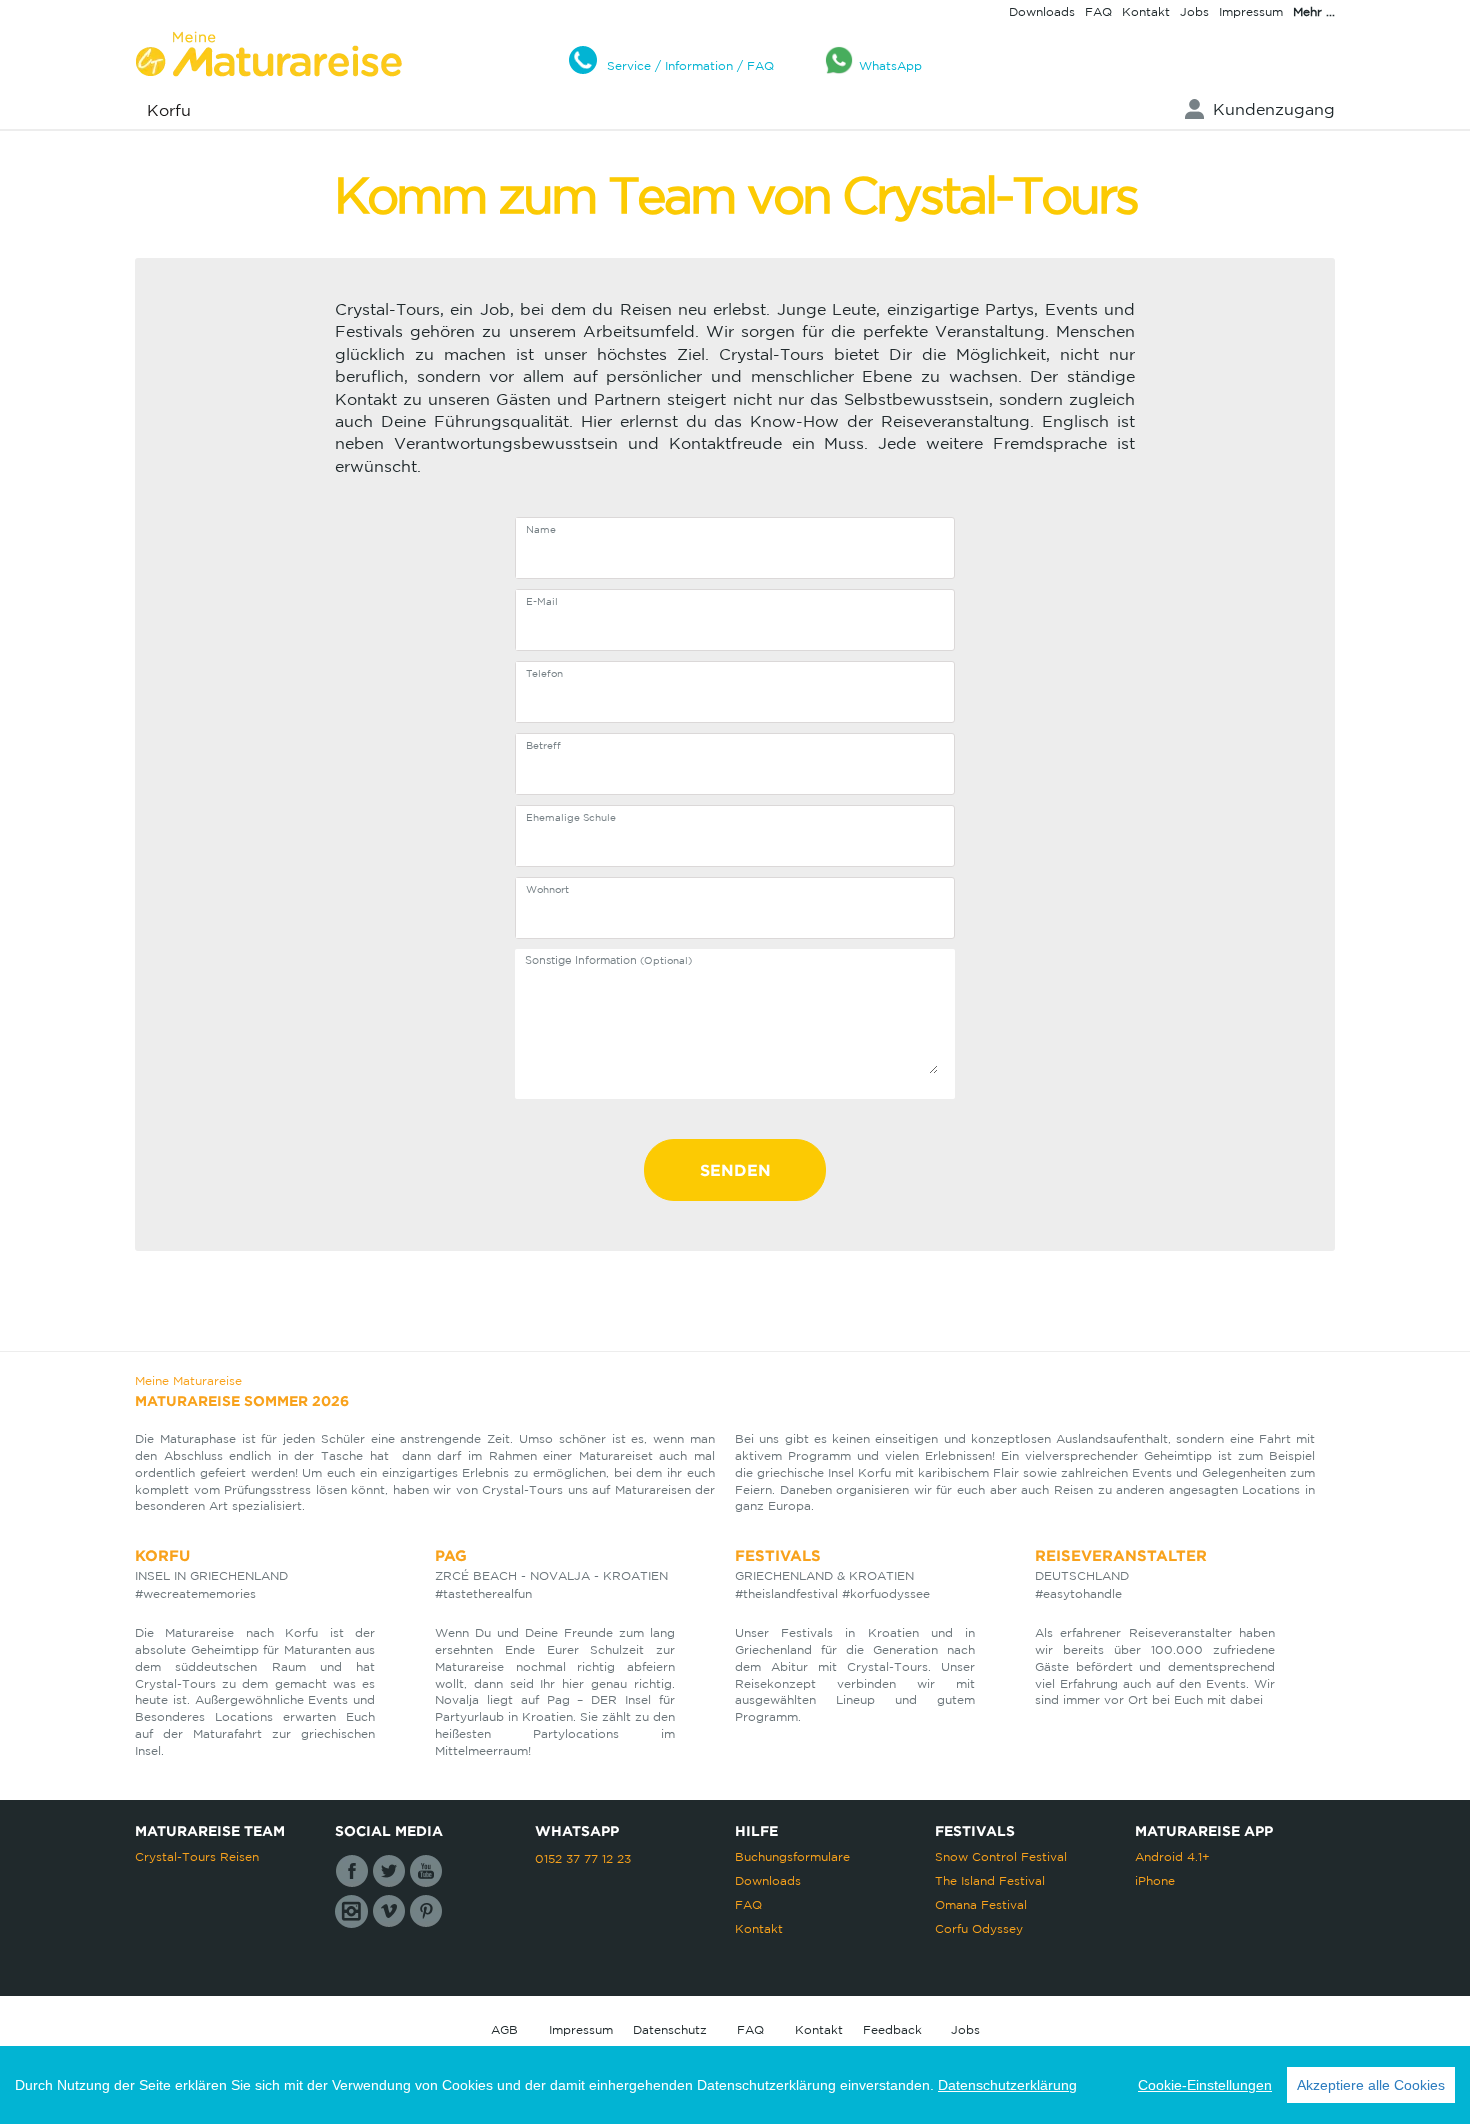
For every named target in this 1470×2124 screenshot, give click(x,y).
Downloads (1042, 11)
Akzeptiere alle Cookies (1371, 2085)
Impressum (1251, 11)
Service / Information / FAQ (690, 65)
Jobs (1194, 11)
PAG (451, 1555)
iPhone (1155, 1880)
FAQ (1098, 11)
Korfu (169, 110)
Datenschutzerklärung (1007, 2085)
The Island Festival (990, 1880)
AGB (504, 2029)
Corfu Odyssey (979, 1928)
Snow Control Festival (1001, 1856)
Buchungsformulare (792, 1856)
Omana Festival (981, 1904)
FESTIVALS (778, 1555)
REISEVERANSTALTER (1121, 1555)
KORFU (162, 1555)
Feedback (892, 2029)
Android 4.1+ (1172, 1856)
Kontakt (1146, 11)
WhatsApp (890, 65)
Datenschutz (670, 2029)
